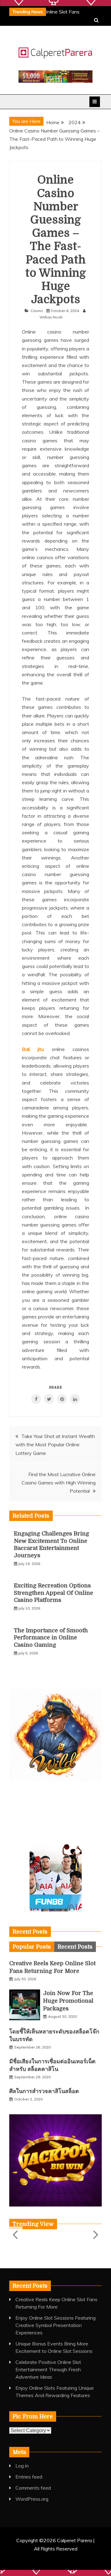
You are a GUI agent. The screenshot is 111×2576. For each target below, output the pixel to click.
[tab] (32, 1947)
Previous (16, 2234)
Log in (22, 2466)
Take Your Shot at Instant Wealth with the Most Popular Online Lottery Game (55, 1444)
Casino (37, 311)
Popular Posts (32, 1947)
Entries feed (29, 2477)
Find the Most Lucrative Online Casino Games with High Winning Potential (59, 1483)
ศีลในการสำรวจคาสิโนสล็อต (44, 2091)
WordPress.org (32, 2499)
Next (95, 2234)
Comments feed (33, 2488)
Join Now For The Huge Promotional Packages (68, 2001)
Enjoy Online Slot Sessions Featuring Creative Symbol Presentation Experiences (55, 2325)
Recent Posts (75, 1947)
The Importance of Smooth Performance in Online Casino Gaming (51, 1638)
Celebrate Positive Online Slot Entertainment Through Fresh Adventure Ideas (48, 2369)
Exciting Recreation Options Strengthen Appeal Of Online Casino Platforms (53, 1593)
